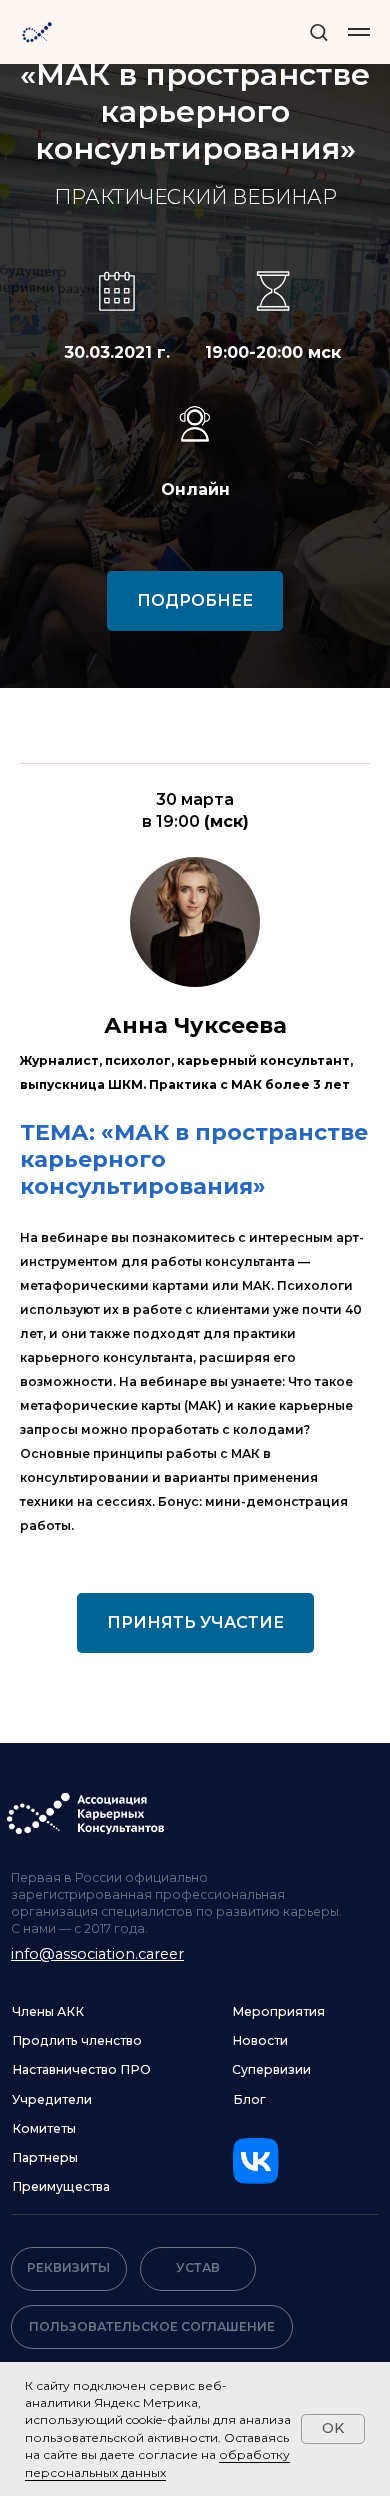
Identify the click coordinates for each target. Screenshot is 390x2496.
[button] (318, 31)
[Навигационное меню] (359, 32)
